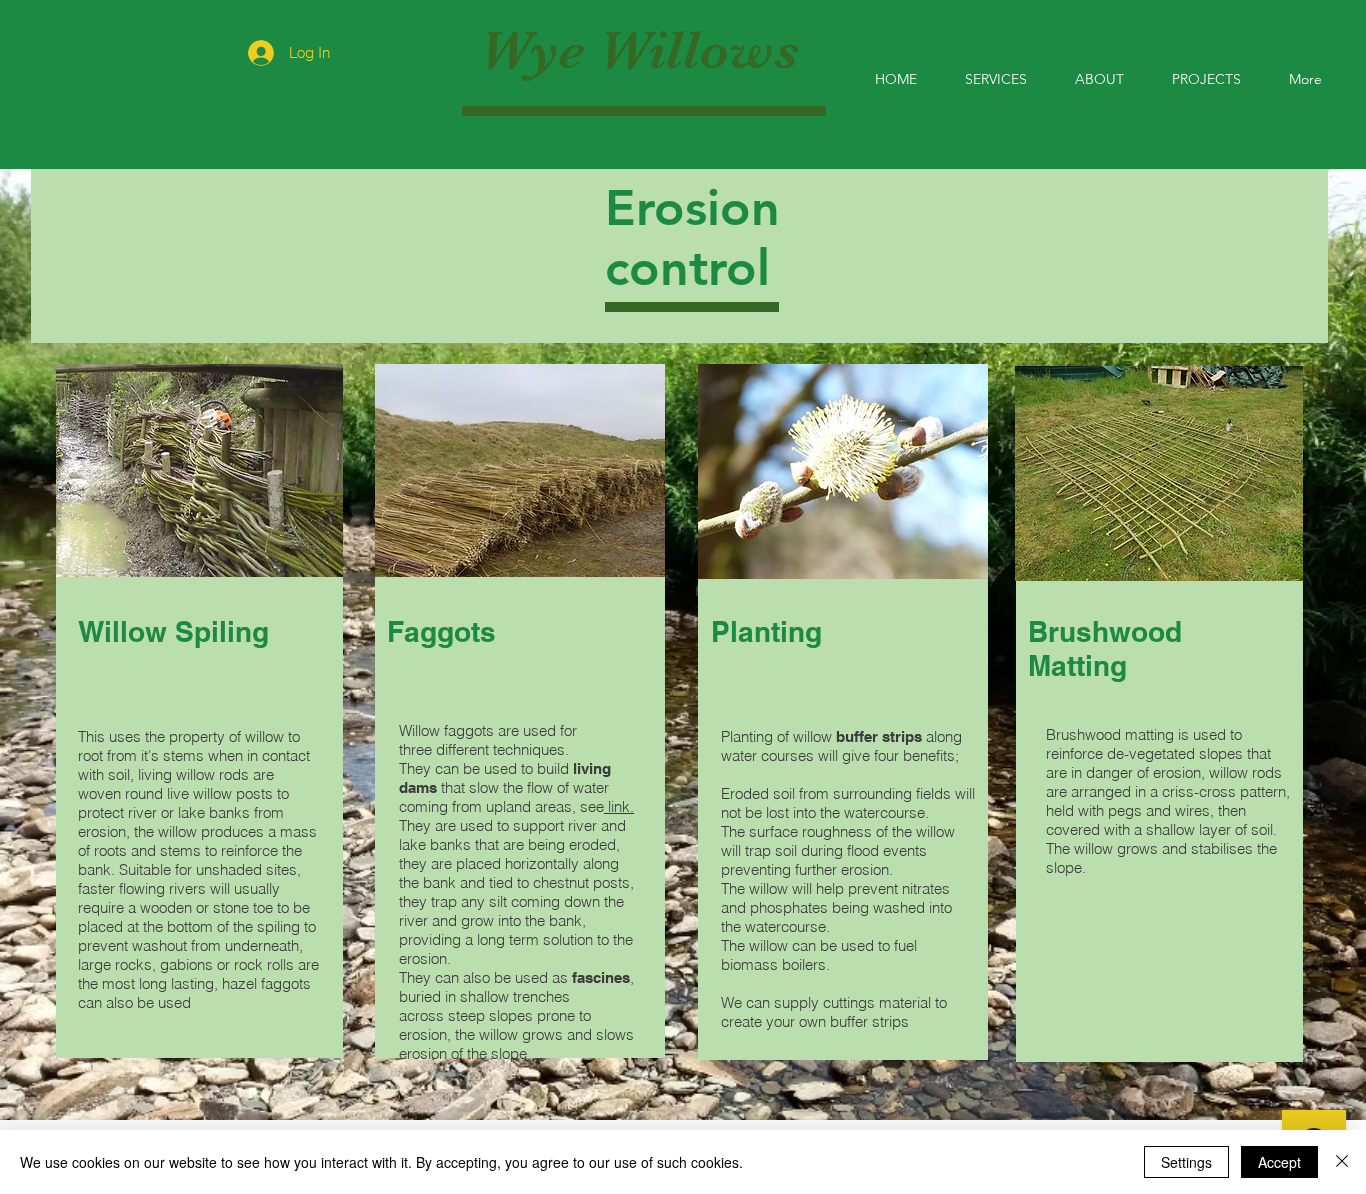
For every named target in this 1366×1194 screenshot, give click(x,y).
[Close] (1342, 1162)
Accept (1279, 1162)
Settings (1186, 1162)
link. (619, 806)
